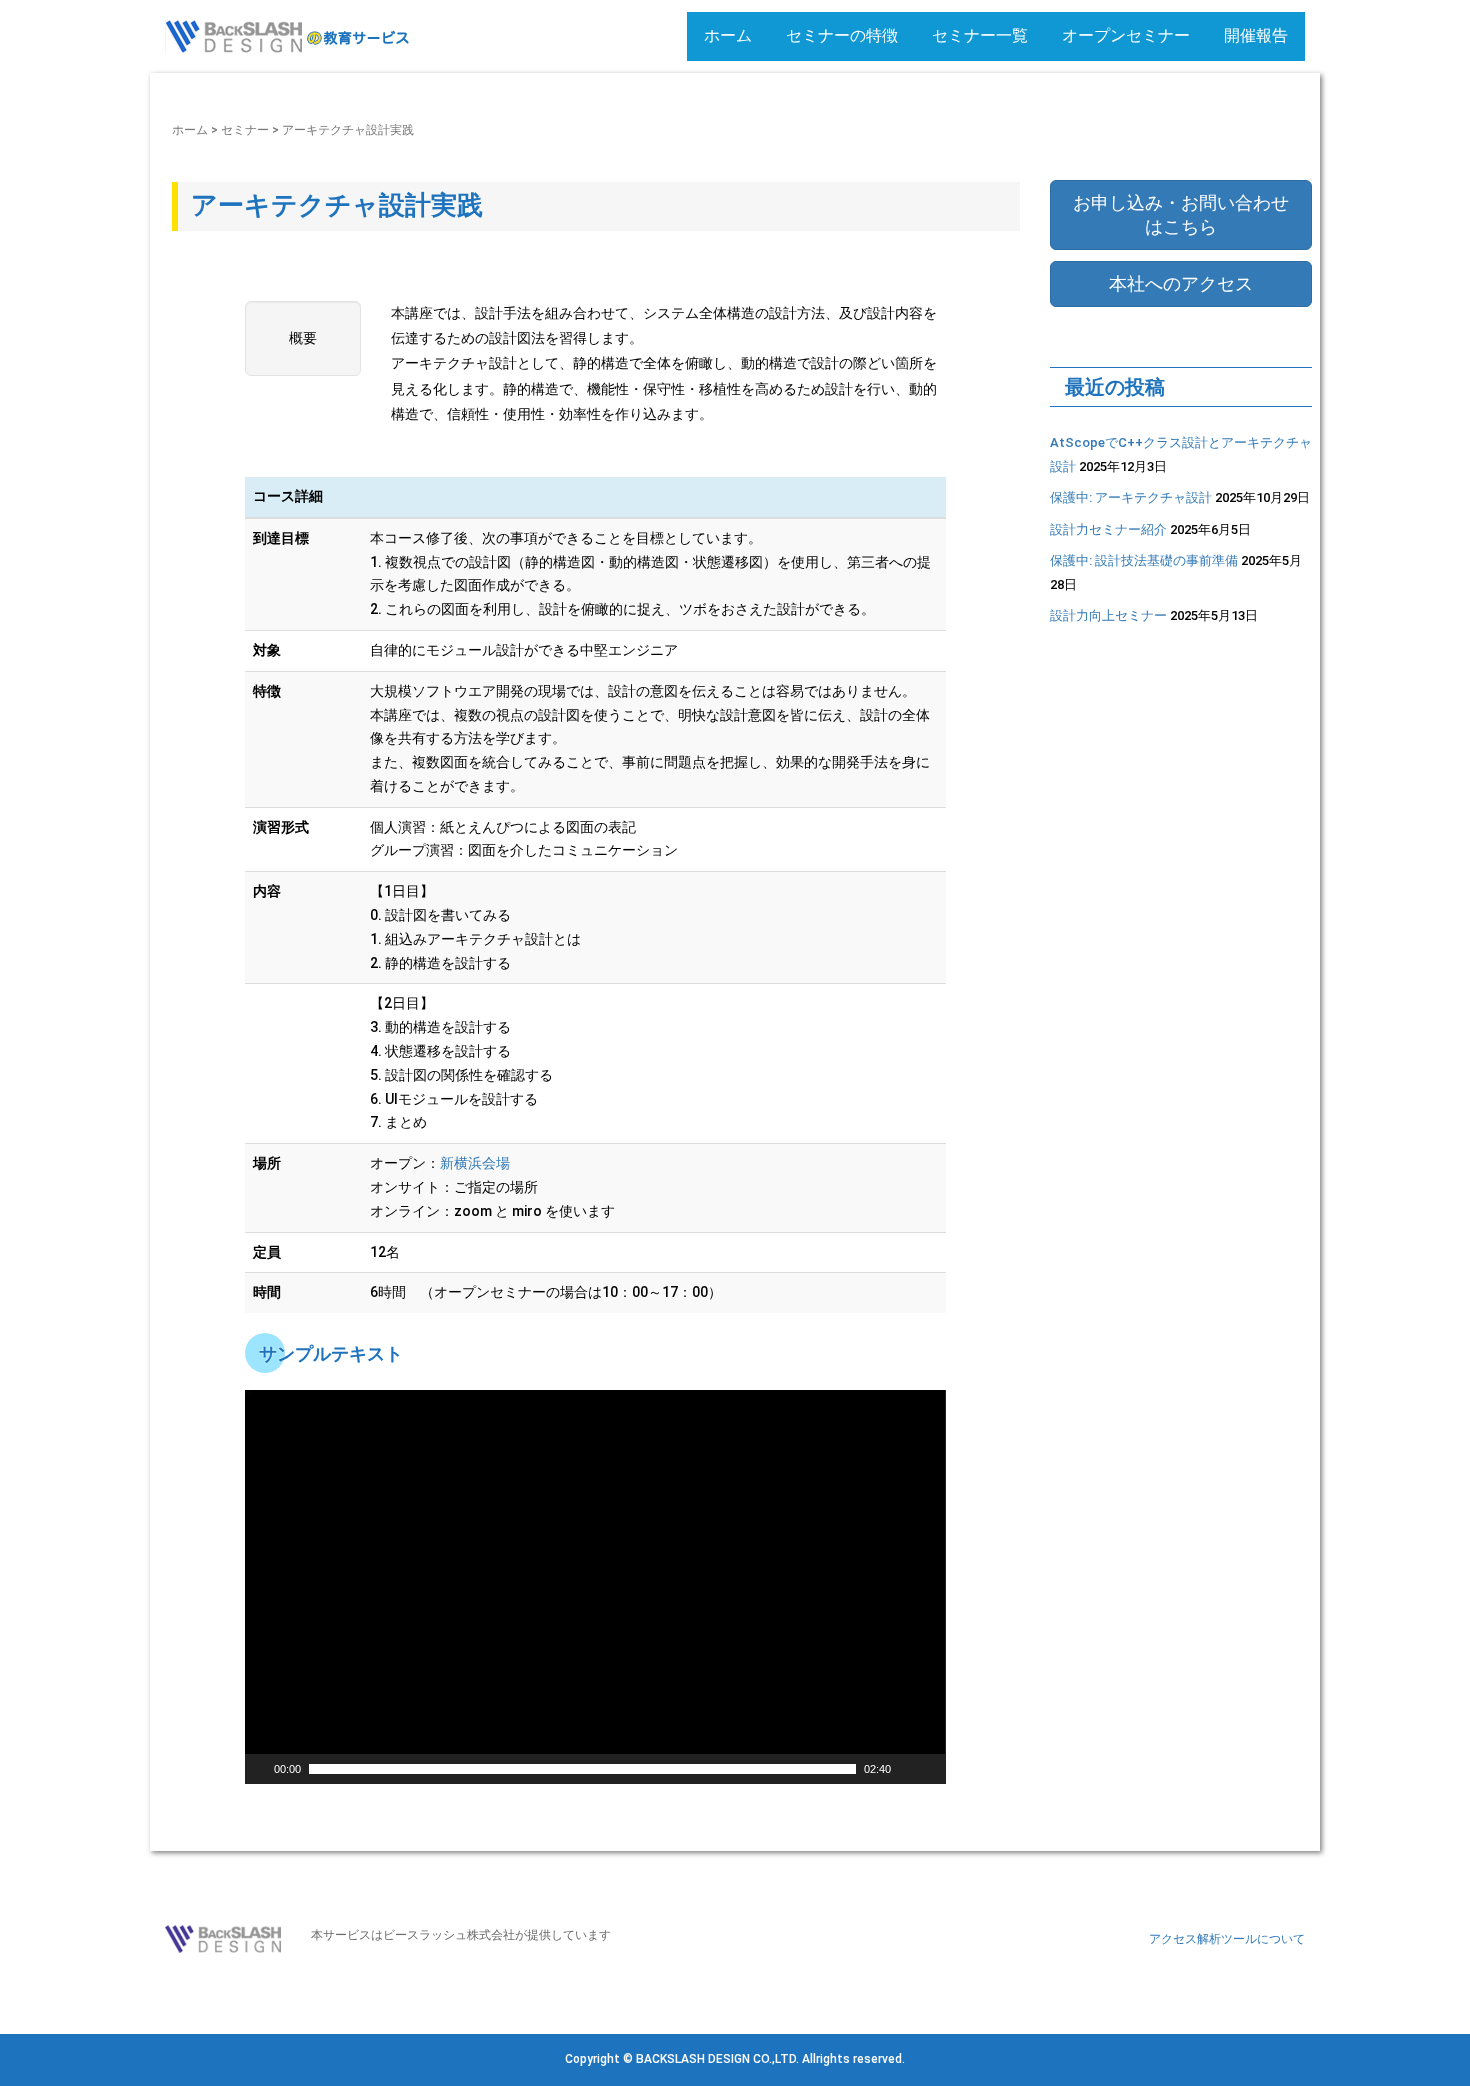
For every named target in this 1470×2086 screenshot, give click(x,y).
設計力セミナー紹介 (1108, 529)
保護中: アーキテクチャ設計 (1131, 497)
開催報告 (1256, 35)
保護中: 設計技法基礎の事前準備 (1144, 560)
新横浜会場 (475, 1163)
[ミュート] (907, 1769)
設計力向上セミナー (1108, 615)
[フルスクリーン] (933, 1769)
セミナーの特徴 (842, 35)
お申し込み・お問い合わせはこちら (1181, 214)
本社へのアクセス (1181, 283)
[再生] (258, 1769)
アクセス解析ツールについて (1227, 1939)
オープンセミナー (1126, 35)
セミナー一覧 (980, 35)
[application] (595, 1587)
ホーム (728, 35)
